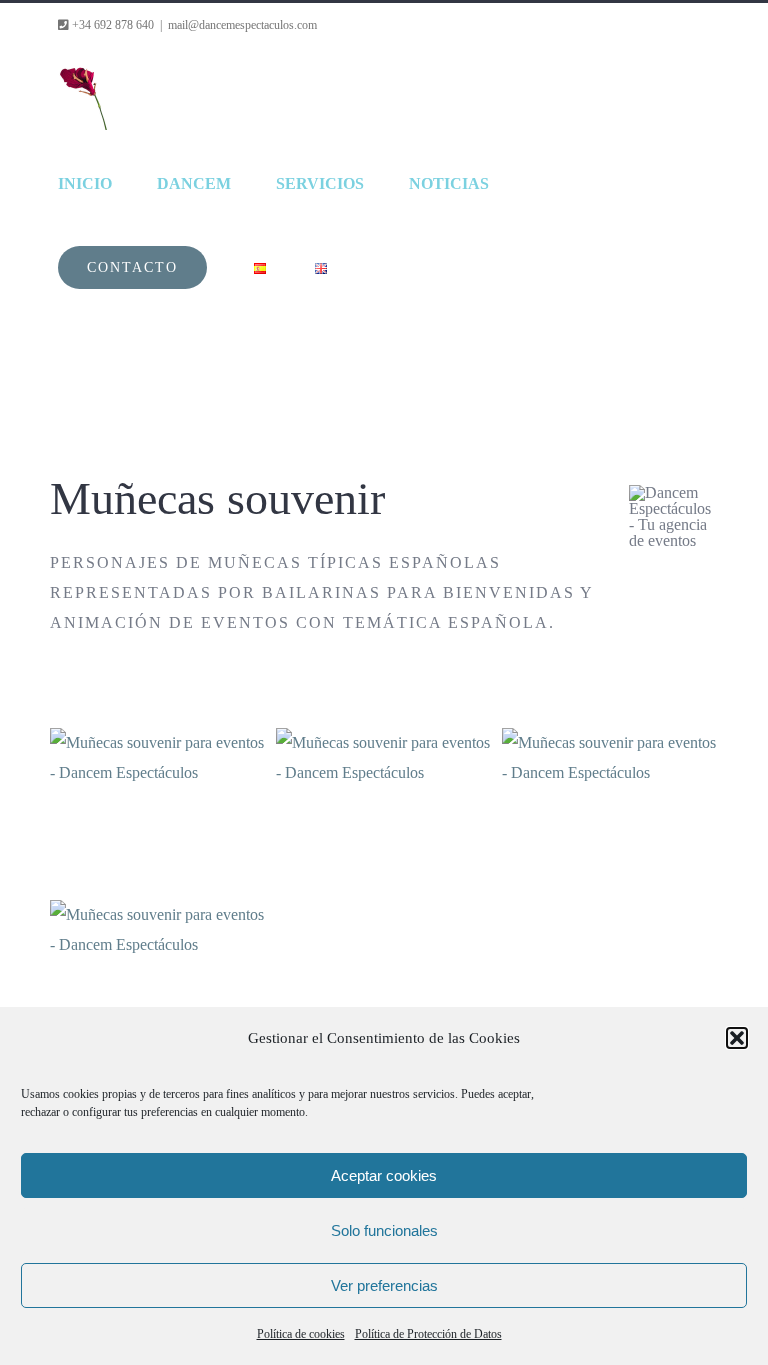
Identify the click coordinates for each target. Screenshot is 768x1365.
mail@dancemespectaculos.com (242, 25)
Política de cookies (301, 1334)
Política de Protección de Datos (428, 1334)
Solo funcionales (384, 1230)
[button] (737, 1038)
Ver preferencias (384, 1285)
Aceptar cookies (384, 1175)
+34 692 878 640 (111, 25)
